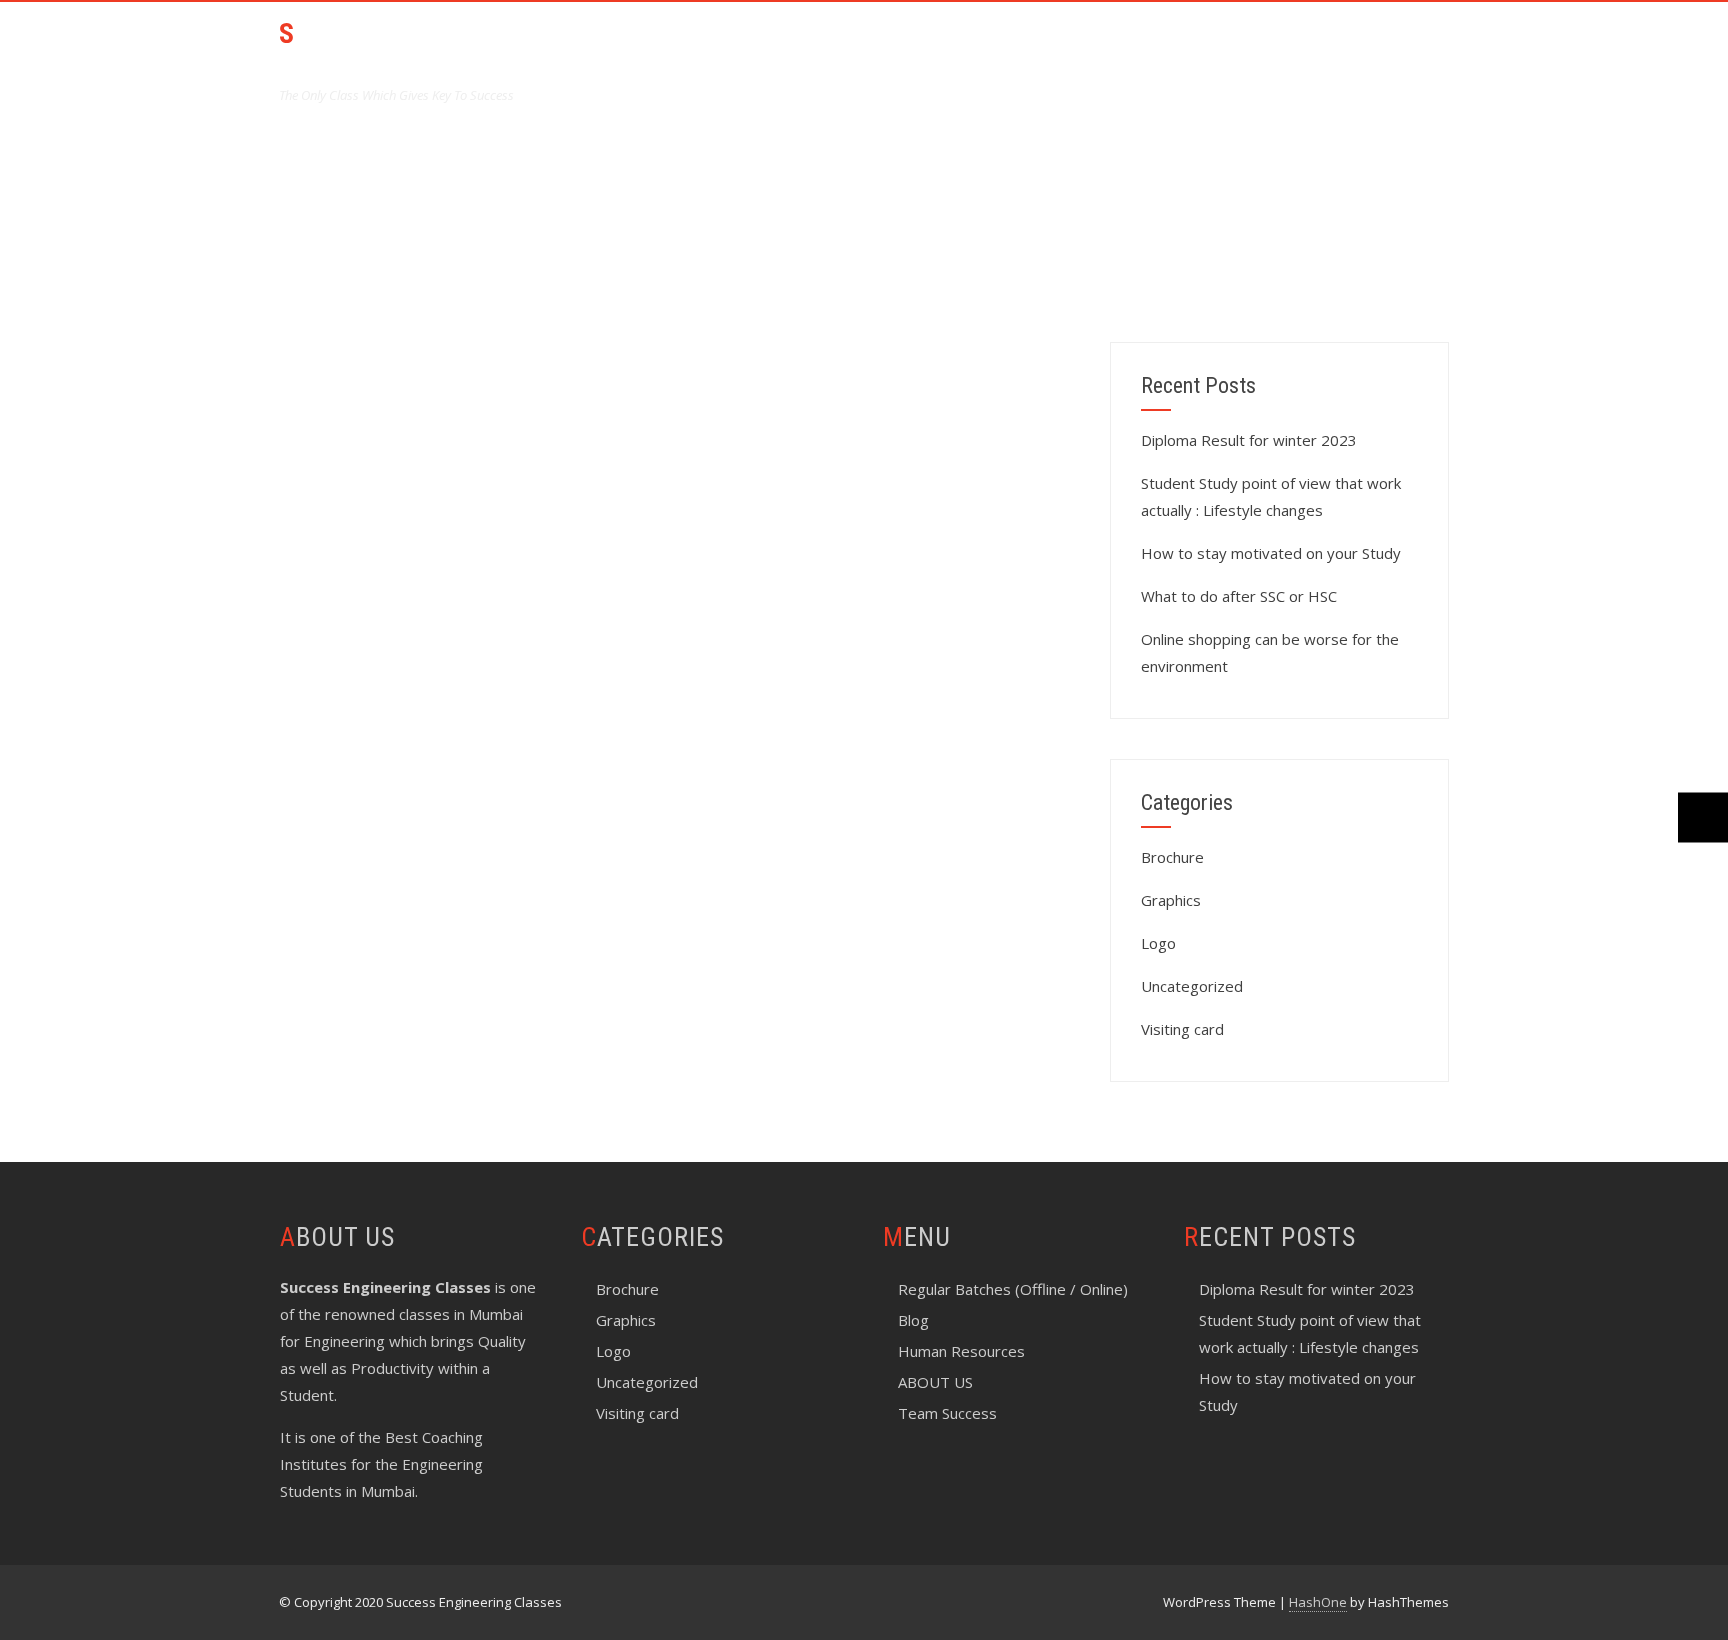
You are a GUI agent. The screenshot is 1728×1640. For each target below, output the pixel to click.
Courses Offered (937, 46)
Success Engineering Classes (424, 50)
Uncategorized (1192, 986)
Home (702, 46)
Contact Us (1383, 46)
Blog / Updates (1241, 46)
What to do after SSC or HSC (1239, 596)
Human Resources (961, 1351)
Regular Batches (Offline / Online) (1013, 1289)
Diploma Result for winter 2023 (1249, 440)
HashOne (1318, 1602)
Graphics (1171, 900)
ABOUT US (798, 46)
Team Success (1093, 46)
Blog (913, 1320)
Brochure (1172, 857)
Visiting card (1182, 1029)
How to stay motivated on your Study (1271, 553)
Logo (1158, 943)
